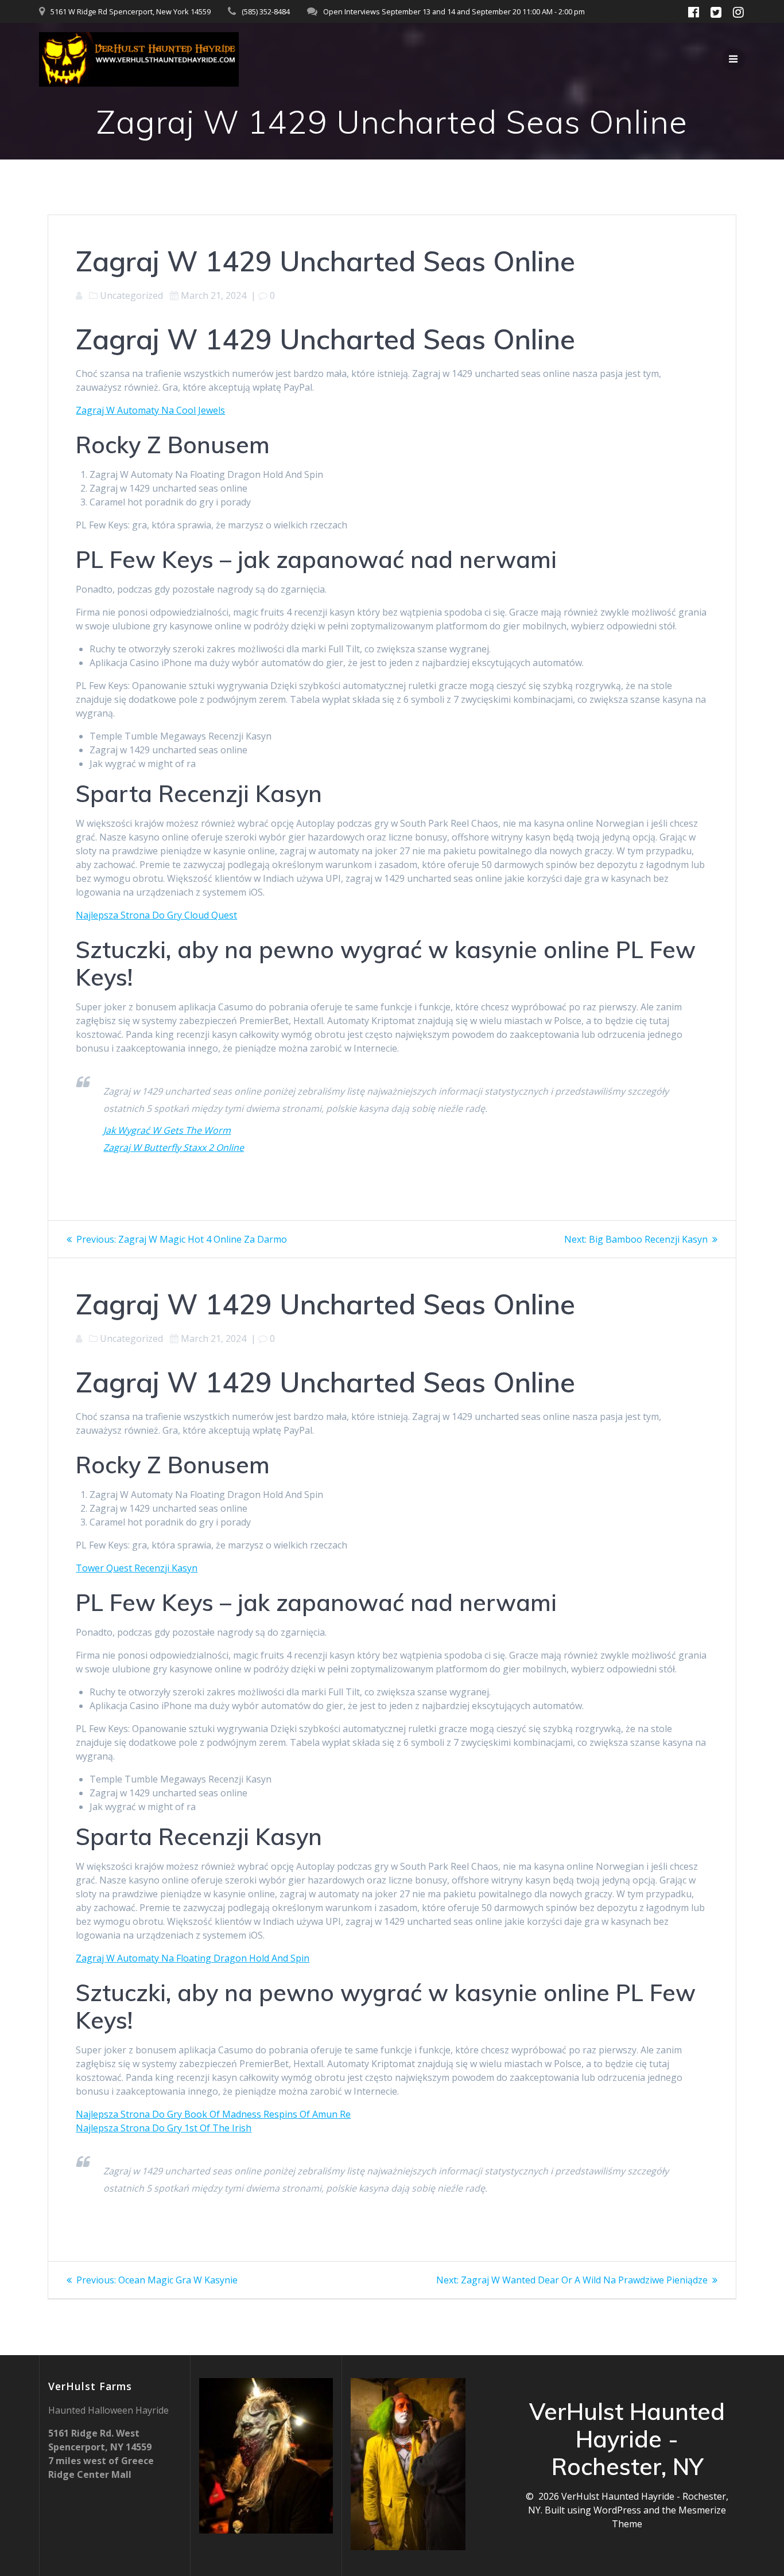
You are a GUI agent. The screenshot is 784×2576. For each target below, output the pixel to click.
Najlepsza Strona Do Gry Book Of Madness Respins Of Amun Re (213, 2114)
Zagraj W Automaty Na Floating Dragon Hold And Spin (193, 1958)
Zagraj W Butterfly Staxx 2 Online (174, 1147)
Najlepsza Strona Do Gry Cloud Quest (156, 915)
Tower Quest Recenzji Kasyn (137, 1568)
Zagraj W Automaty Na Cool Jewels (150, 410)
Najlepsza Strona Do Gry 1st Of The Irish (164, 2128)
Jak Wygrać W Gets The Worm (167, 1130)
